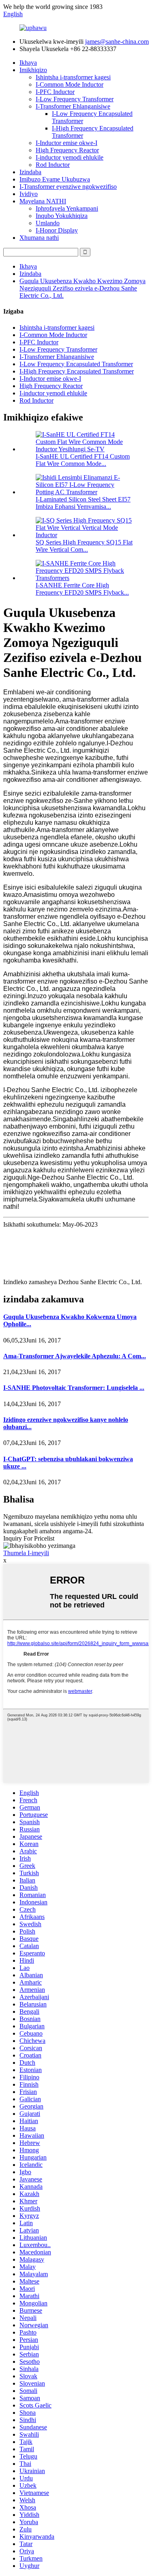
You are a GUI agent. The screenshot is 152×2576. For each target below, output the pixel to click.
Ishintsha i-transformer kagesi (73, 77)
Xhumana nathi (39, 238)
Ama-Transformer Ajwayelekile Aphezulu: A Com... (75, 1356)
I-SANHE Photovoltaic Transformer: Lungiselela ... (74, 1388)
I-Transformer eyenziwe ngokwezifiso (68, 187)
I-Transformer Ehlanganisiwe (73, 106)
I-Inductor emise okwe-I (66, 143)
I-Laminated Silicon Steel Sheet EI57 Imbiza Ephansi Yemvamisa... (83, 503)
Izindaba (30, 172)
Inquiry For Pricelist (29, 1538)
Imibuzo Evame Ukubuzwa (55, 179)
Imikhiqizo (33, 70)
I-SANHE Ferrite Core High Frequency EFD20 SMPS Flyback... (82, 589)
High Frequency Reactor (67, 150)
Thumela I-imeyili (26, 1553)
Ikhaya (28, 63)
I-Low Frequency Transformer (75, 99)
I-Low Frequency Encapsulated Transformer (76, 364)
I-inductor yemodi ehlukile (70, 157)
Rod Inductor (53, 165)
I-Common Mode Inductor (70, 84)
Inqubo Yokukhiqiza (62, 216)
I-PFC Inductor (55, 92)
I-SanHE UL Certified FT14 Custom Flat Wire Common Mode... (83, 460)
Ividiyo (29, 194)
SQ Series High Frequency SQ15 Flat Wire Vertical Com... (84, 546)
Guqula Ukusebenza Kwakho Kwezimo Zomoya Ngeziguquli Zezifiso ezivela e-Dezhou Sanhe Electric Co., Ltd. (82, 288)
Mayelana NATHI (43, 201)
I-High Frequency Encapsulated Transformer (77, 371)
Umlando (48, 223)
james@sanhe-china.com (117, 42)
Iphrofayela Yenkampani (67, 208)
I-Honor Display (57, 230)
